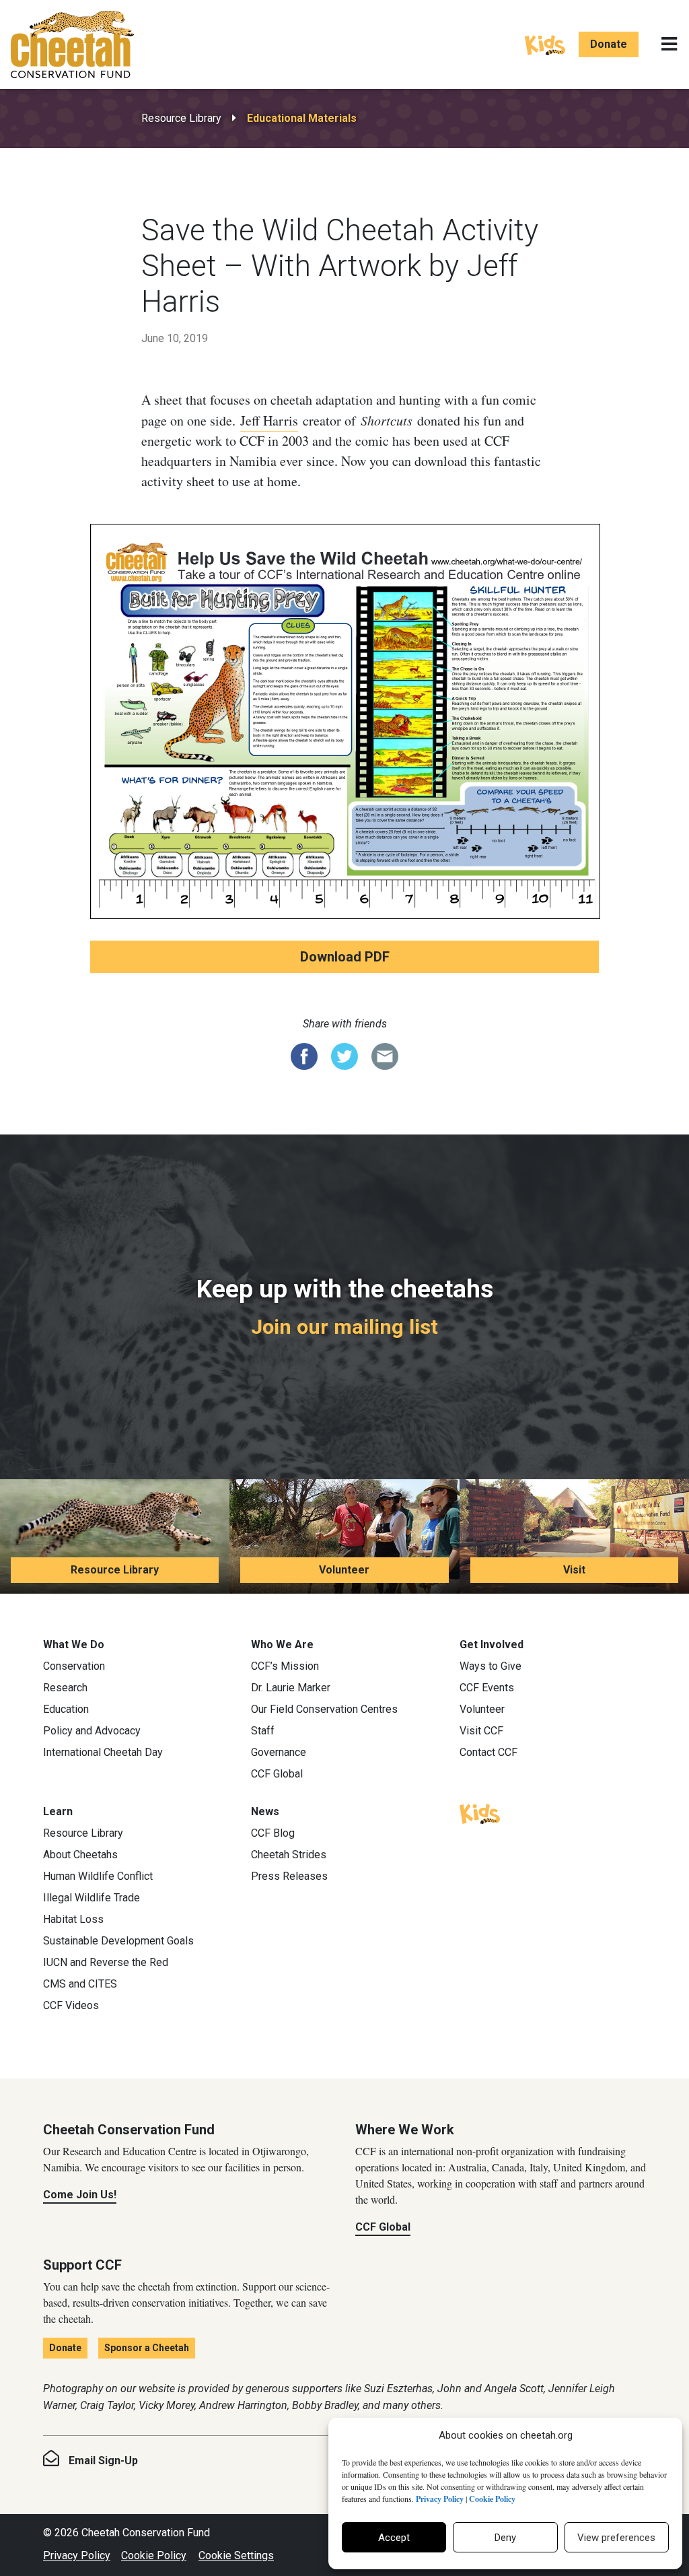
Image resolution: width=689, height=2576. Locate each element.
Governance (279, 1752)
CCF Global (277, 1774)
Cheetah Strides (289, 1855)
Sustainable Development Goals (118, 1941)
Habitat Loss (73, 1919)
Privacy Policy (77, 2555)
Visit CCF (481, 1731)
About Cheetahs (80, 1855)
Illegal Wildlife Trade (92, 1898)
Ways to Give (491, 1666)
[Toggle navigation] (669, 44)
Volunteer (344, 1570)
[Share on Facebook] (304, 1055)
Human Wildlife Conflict (98, 1876)
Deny (505, 2538)
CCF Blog (273, 1833)
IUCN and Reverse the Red (106, 1962)
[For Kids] (545, 44)
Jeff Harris (269, 420)
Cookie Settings (236, 2555)
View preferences (616, 2538)
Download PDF (345, 957)
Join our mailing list (344, 1327)
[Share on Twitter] (344, 1055)
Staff (263, 1731)
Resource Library (181, 118)
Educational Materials (302, 118)
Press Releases (289, 1876)
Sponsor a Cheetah (147, 2348)
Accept (394, 2538)
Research (65, 1688)
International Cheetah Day (103, 1752)
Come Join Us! (80, 2195)
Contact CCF (488, 1752)
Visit (574, 1570)
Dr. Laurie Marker (291, 1688)
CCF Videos (71, 2005)
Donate (609, 44)
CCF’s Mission (285, 1666)
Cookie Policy (154, 2555)
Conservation (74, 1666)
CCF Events (487, 1688)
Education (66, 1709)
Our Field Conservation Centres (324, 1709)
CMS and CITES (80, 1984)
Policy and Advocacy (92, 1731)
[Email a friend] (385, 1055)
